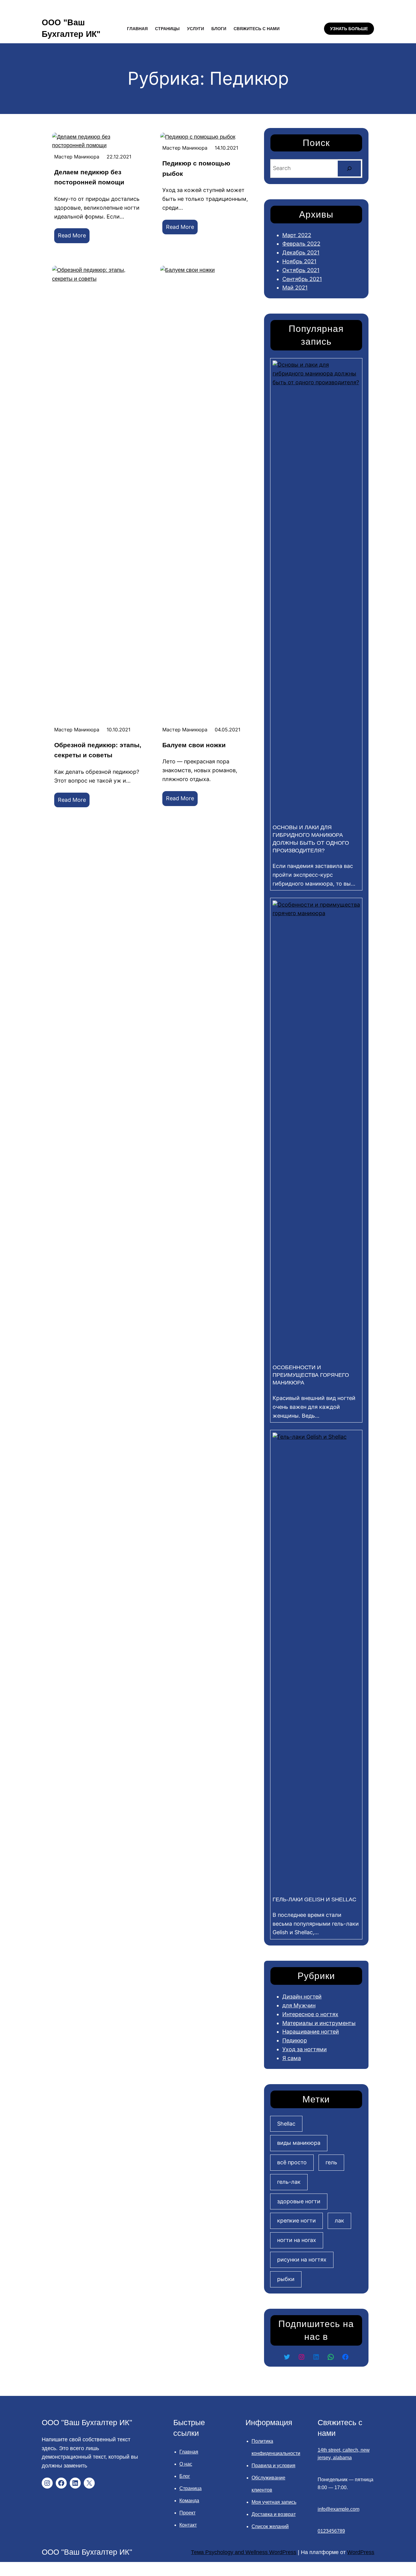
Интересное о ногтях (310, 2014)
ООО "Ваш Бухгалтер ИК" (87, 2422)
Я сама (292, 2058)
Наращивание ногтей (311, 2032)
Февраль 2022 (301, 244)
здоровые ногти (299, 2201)
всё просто (292, 2162)
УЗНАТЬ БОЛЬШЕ (349, 29)
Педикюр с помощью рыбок (196, 168)
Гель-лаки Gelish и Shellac (314, 1899)
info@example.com (338, 2509)
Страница (190, 2488)
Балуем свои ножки (194, 745)
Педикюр (295, 2040)
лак (339, 2221)
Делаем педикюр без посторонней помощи (89, 177)
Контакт (188, 2525)
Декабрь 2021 (301, 252)
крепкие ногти (296, 2221)
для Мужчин (299, 2005)
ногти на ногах (297, 2240)
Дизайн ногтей (302, 1997)
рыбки (286, 2279)
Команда (189, 2501)
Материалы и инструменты (319, 2023)
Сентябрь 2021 (302, 279)
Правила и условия (273, 2466)
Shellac (286, 2124)
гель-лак (289, 2182)
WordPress (361, 2552)
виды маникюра (299, 2143)
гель (331, 2162)
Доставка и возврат (274, 2514)
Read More (74, 238)
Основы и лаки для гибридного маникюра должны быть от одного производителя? (311, 839)
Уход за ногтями (305, 2049)
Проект (187, 2513)
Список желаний (270, 2526)
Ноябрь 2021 (299, 261)
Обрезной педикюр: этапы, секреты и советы (98, 750)
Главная (189, 2452)
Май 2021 (295, 288)
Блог (185, 2476)
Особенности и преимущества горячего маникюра (311, 1375)
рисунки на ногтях (302, 2260)
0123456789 (331, 2531)
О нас (186, 2464)
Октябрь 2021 (301, 270)
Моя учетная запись (274, 2502)
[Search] (349, 169)
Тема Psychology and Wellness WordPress (244, 2552)
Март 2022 (297, 235)
